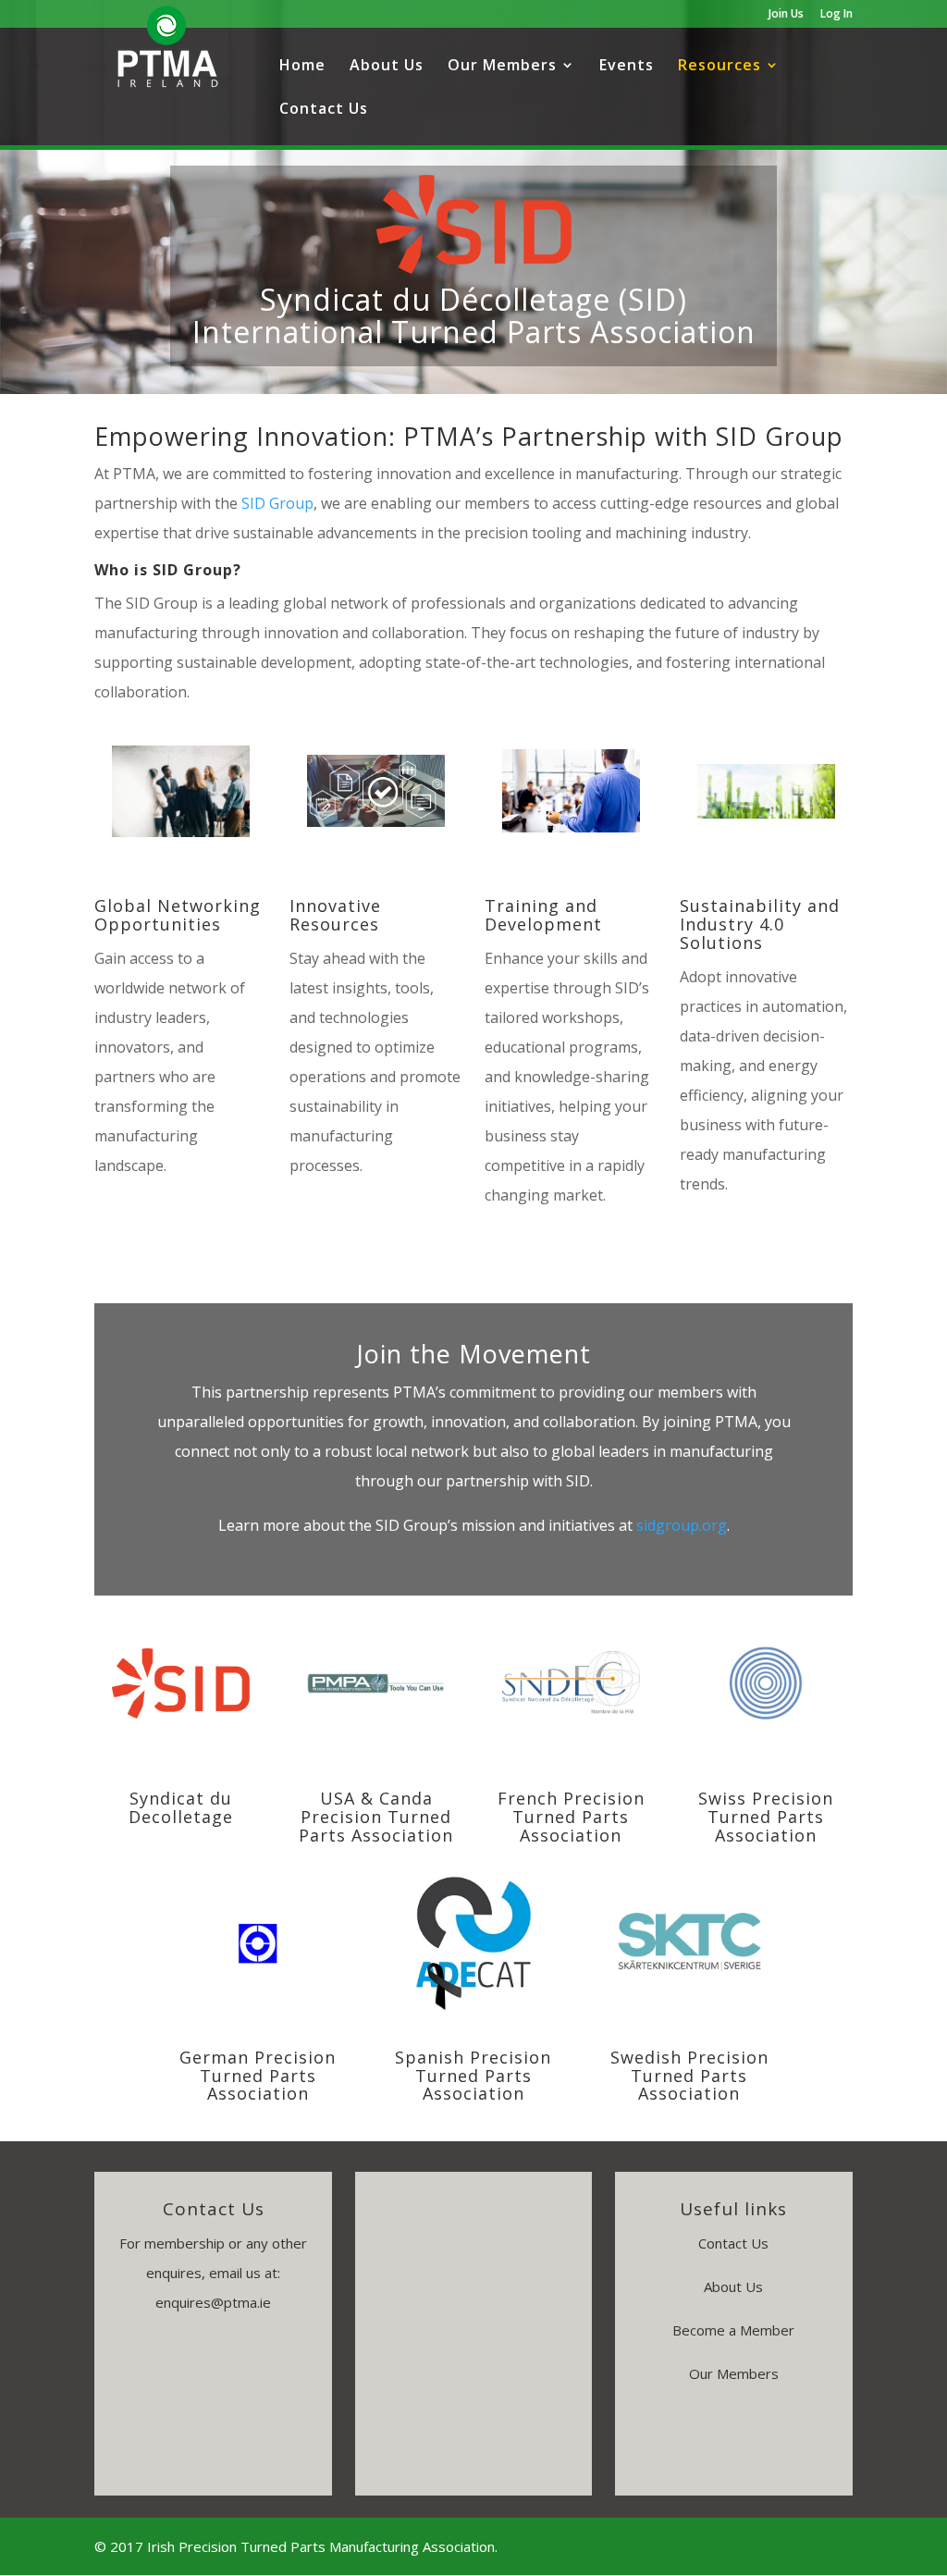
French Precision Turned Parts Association (571, 1817)
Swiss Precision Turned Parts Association (766, 1817)
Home (302, 67)
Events (627, 67)
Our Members (502, 67)
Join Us (786, 15)
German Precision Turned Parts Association (258, 2076)
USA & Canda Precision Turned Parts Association (376, 1817)
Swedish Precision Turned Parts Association (689, 2076)
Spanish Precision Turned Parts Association (473, 2076)
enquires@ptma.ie (213, 2302)
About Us (387, 67)
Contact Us (324, 110)
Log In (836, 15)
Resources (719, 67)
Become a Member (733, 2330)
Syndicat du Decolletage (181, 1807)
